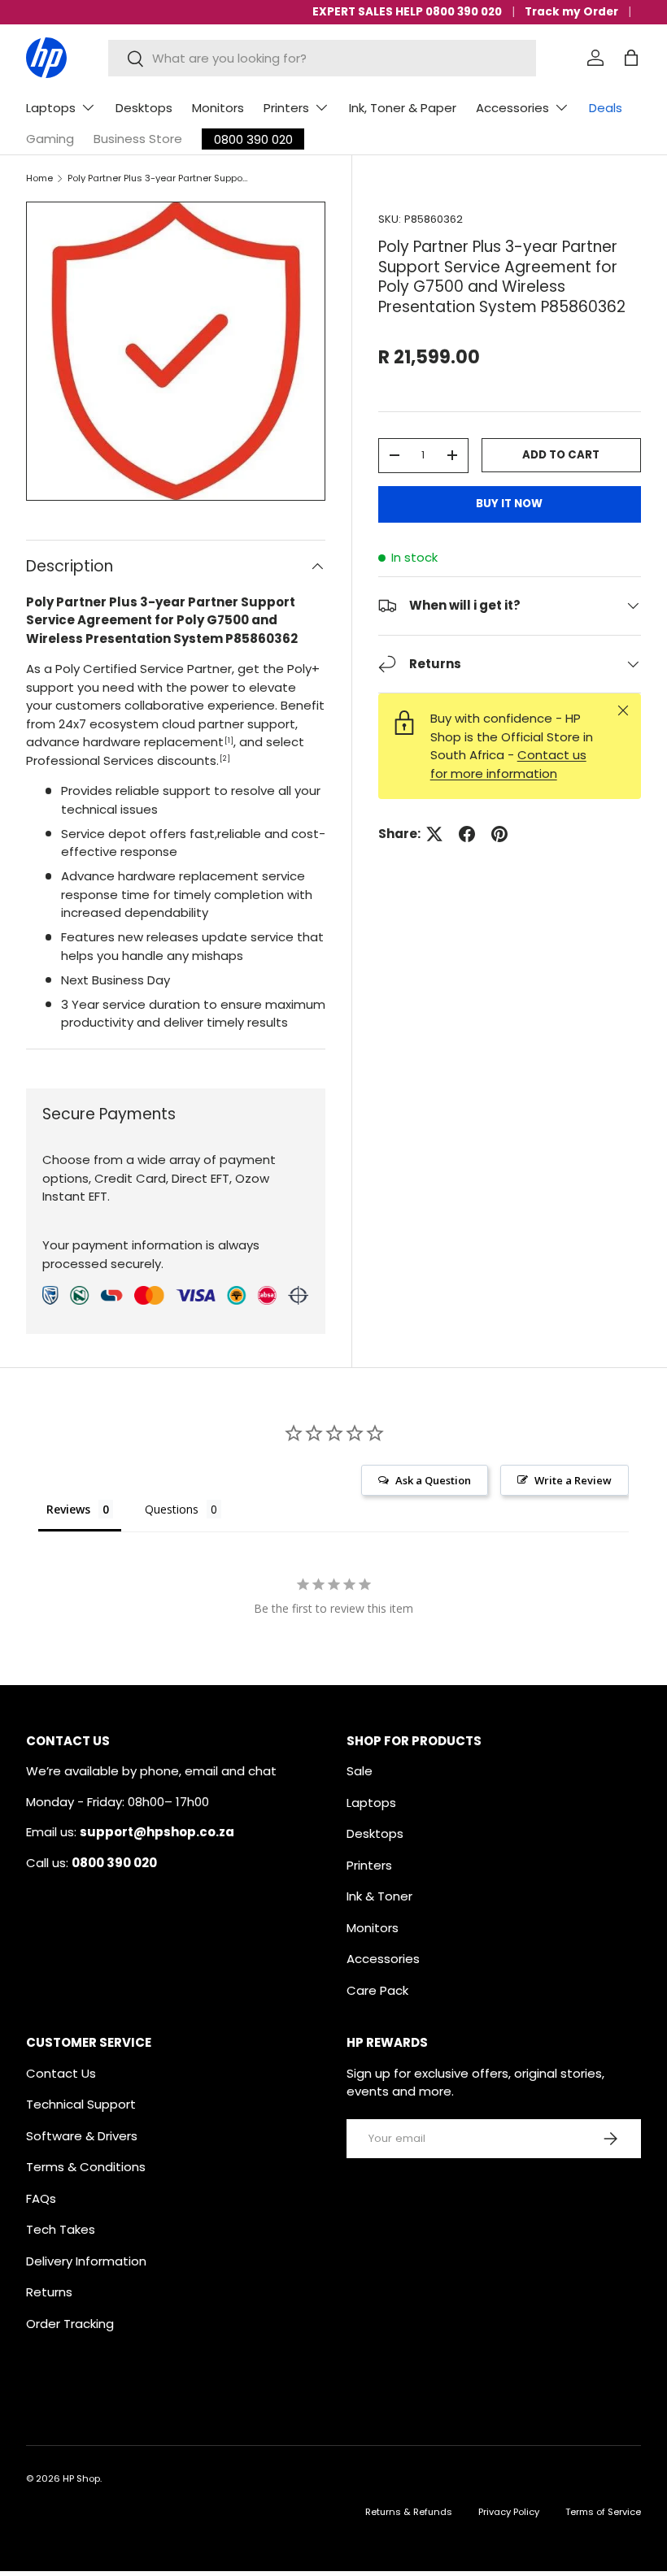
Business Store (138, 139)
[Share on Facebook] (467, 834)
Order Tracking (70, 2324)
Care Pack (377, 1990)
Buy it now (509, 504)
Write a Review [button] (573, 1480)
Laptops (371, 1803)
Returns (49, 2292)
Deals (606, 108)
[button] (631, 58)
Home (39, 178)
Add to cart (561, 455)
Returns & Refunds (409, 2512)
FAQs (41, 2198)
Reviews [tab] (68, 1509)
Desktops (144, 108)
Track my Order (571, 12)
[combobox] (322, 58)
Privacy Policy (509, 2512)
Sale (360, 1771)
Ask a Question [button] (433, 1480)
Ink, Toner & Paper (403, 108)
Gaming (50, 139)
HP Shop (81, 2478)
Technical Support (81, 2104)
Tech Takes (61, 2229)
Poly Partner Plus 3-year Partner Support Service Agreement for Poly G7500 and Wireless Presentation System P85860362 (159, 178)
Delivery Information (86, 2261)
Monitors (218, 108)
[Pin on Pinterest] (499, 834)
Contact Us (61, 2073)
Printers (369, 1865)
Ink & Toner (379, 1896)
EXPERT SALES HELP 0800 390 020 (407, 12)
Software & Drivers (82, 2136)
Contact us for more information (508, 764)
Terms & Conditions (86, 2167)
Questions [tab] (172, 1509)
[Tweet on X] (434, 834)
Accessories (383, 1959)
